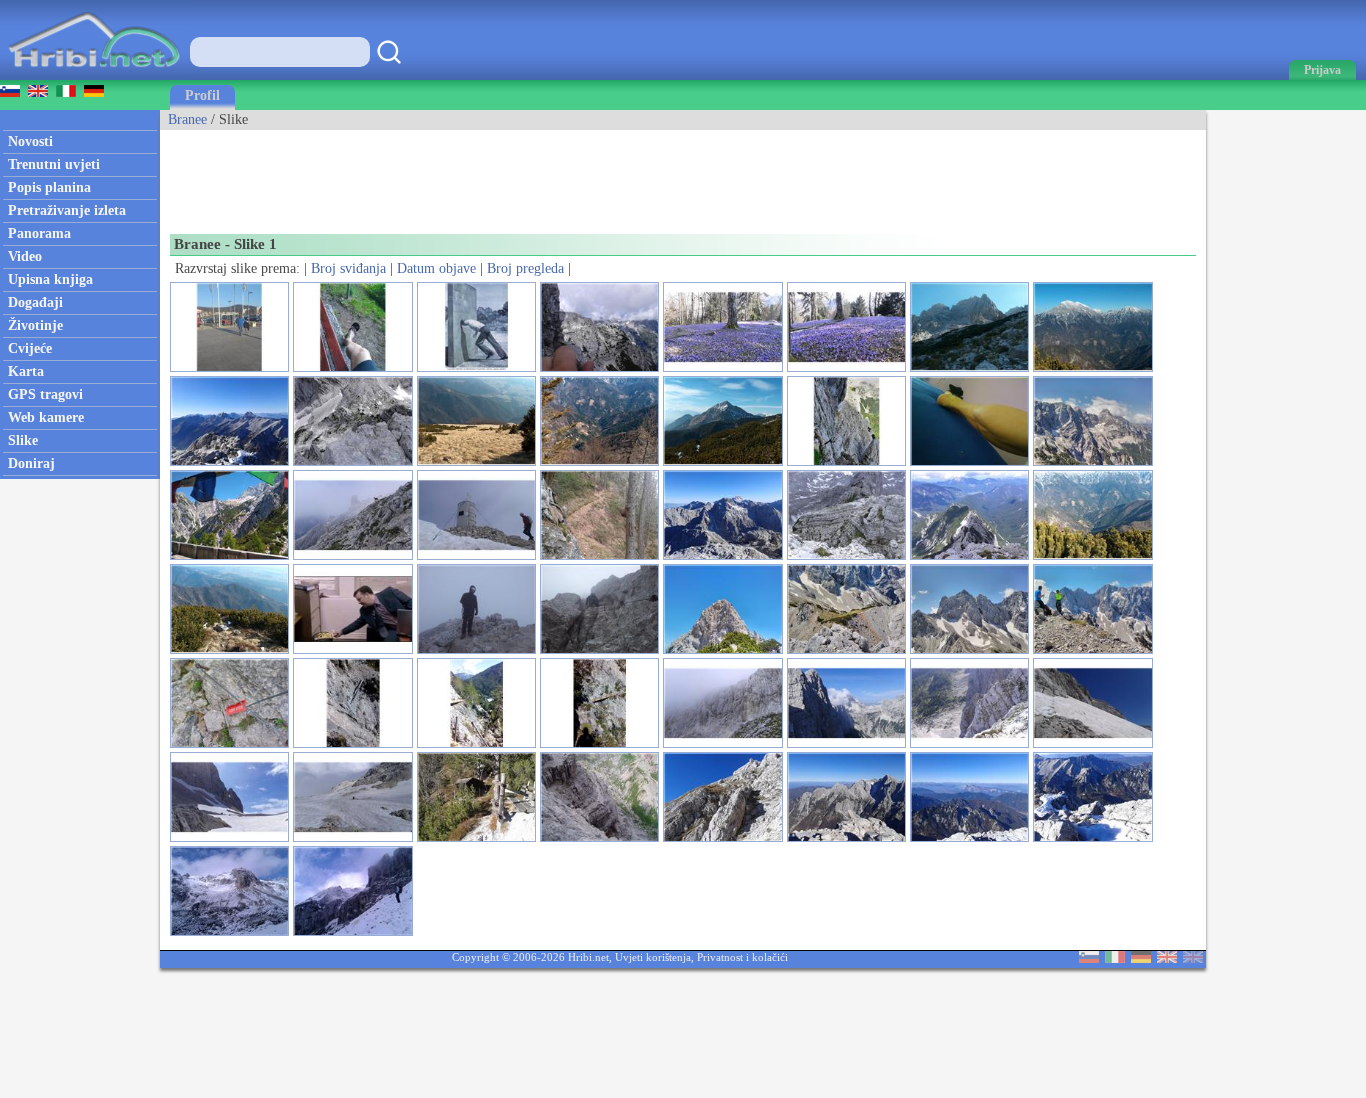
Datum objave (436, 268)
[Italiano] (1115, 958)
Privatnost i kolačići (742, 957)
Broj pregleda (525, 268)
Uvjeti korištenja (653, 957)
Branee (187, 119)
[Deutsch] (1141, 958)
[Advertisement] (524, 175)
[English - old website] (1193, 958)
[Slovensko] (1089, 958)
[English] (1167, 958)
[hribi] (94, 75)
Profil (202, 95)
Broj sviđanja (348, 268)
